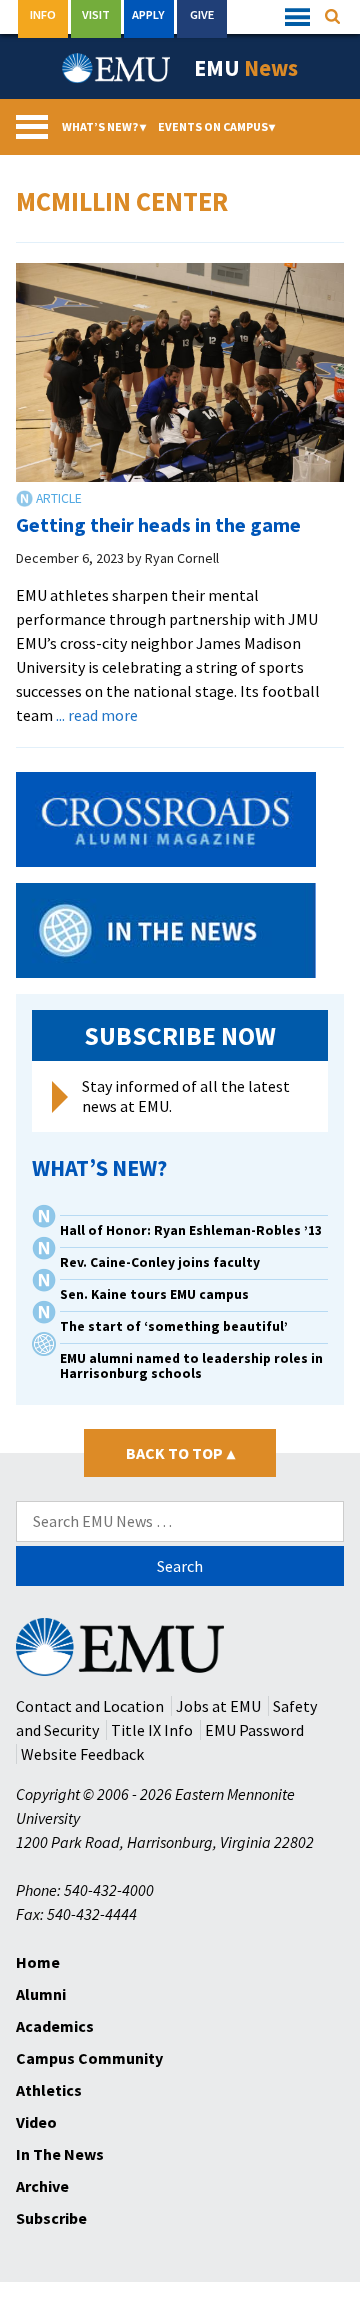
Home (38, 1962)
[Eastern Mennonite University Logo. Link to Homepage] (117, 68)
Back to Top (180, 1453)
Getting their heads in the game (158, 524)
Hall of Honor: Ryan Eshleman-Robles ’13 (191, 1230)
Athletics (49, 2090)
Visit (96, 14)
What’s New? (104, 126)
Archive (42, 2186)
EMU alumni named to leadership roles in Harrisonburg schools (191, 1366)
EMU (246, 68)
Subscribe (51, 2218)
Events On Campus (217, 126)
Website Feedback (82, 1754)
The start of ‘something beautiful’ (174, 1326)
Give (202, 14)
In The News (60, 2154)
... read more (97, 715)
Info (43, 14)
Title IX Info (152, 1730)
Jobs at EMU (218, 1706)
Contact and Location (90, 1706)
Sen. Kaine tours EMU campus (154, 1294)
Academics (55, 2026)
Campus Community (89, 2058)
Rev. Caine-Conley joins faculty (160, 1262)
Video (36, 2122)
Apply (148, 14)
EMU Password (254, 1730)
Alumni (41, 1994)
